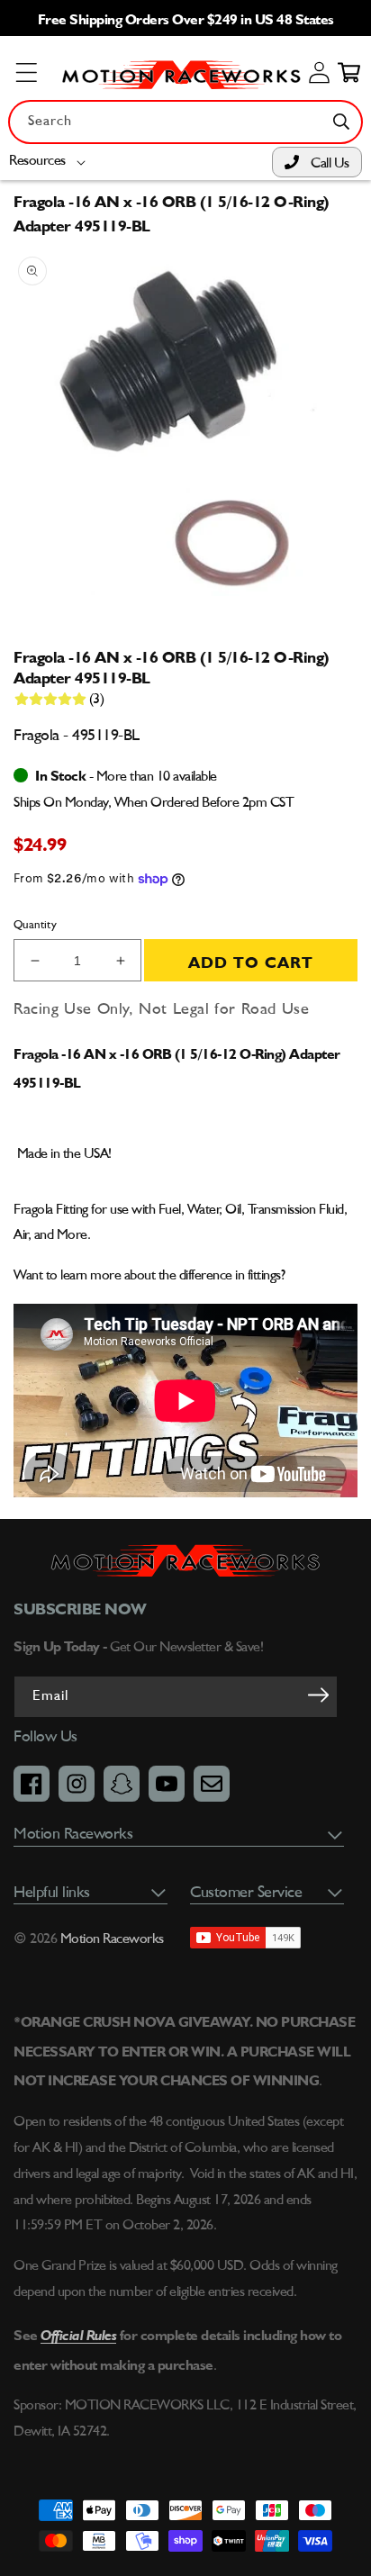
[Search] (341, 122)
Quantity (35, 925)
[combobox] (185, 122)
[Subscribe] (318, 1695)
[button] (51, 162)
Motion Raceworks (112, 1939)
